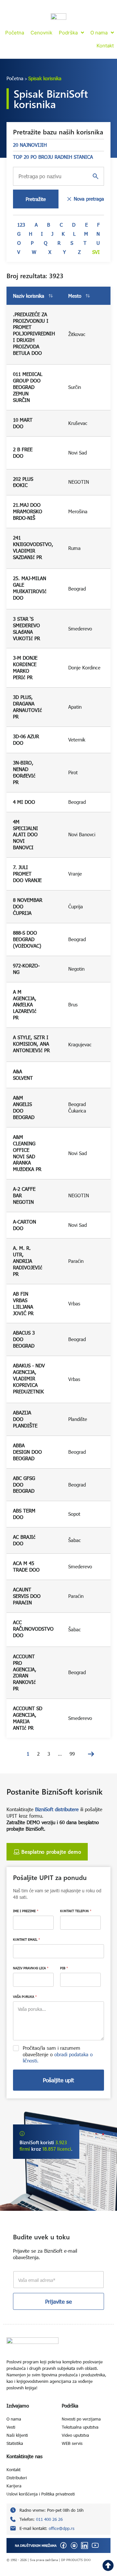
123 (21, 225)
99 (72, 1754)
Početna (15, 78)
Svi (96, 252)
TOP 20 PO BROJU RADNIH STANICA (53, 157)
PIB (64, 1968)
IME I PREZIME (26, 1911)
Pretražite (36, 199)
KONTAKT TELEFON (76, 1911)
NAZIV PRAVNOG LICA (31, 1968)
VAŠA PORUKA (25, 1997)
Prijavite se (58, 2302)
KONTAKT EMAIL (26, 1939)
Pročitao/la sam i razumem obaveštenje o (58, 2054)
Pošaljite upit (58, 2080)
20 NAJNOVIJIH (30, 145)
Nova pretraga (89, 199)
